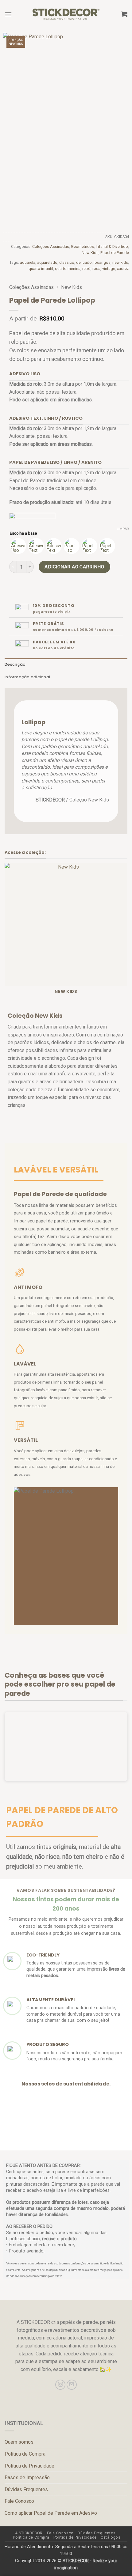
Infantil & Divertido (112, 246)
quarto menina (68, 269)
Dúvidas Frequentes (26, 2489)
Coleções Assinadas (51, 246)
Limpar (123, 529)
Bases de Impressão (27, 2478)
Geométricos (82, 246)
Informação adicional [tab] (27, 677)
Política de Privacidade (29, 2466)
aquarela (28, 262)
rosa (96, 269)
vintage (109, 269)
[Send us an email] (72, 2385)
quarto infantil (41, 269)
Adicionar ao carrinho (74, 567)
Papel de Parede (115, 253)
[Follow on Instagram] (60, 2385)
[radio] (18, 546)
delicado (84, 262)
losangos (102, 262)
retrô (86, 269)
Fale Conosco (19, 2501)
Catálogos (111, 2537)
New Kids (90, 253)
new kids (120, 262)
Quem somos (19, 2442)
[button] (8, 14)
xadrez (123, 269)
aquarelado (47, 262)
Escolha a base (23, 533)
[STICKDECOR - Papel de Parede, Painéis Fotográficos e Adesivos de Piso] (66, 14)
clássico (67, 262)
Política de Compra (25, 2454)
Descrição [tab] (15, 664)
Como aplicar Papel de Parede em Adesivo (51, 2513)
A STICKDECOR (29, 2533)
